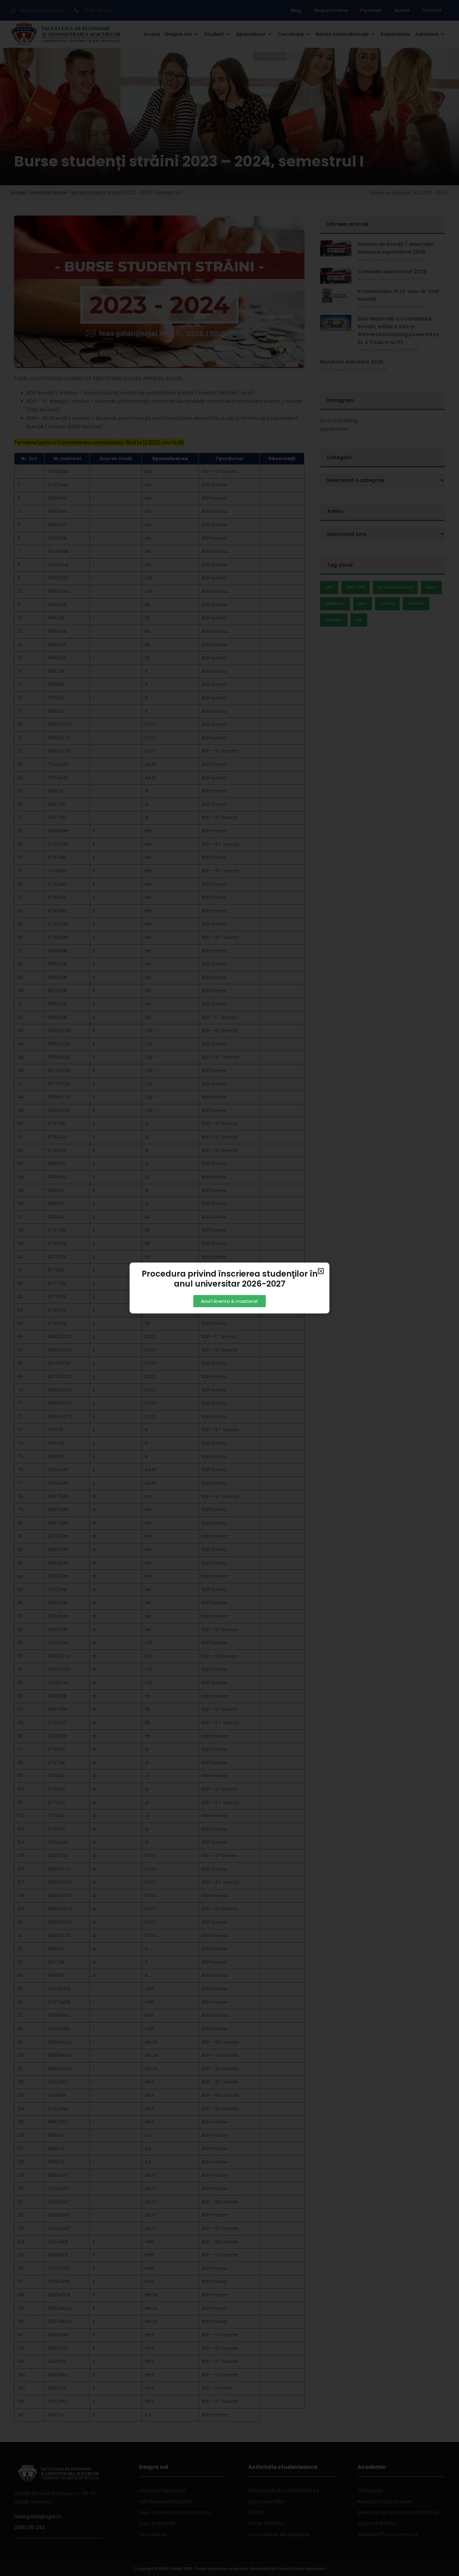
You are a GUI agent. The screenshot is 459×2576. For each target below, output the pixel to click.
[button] (321, 1271)
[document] (230, 1288)
